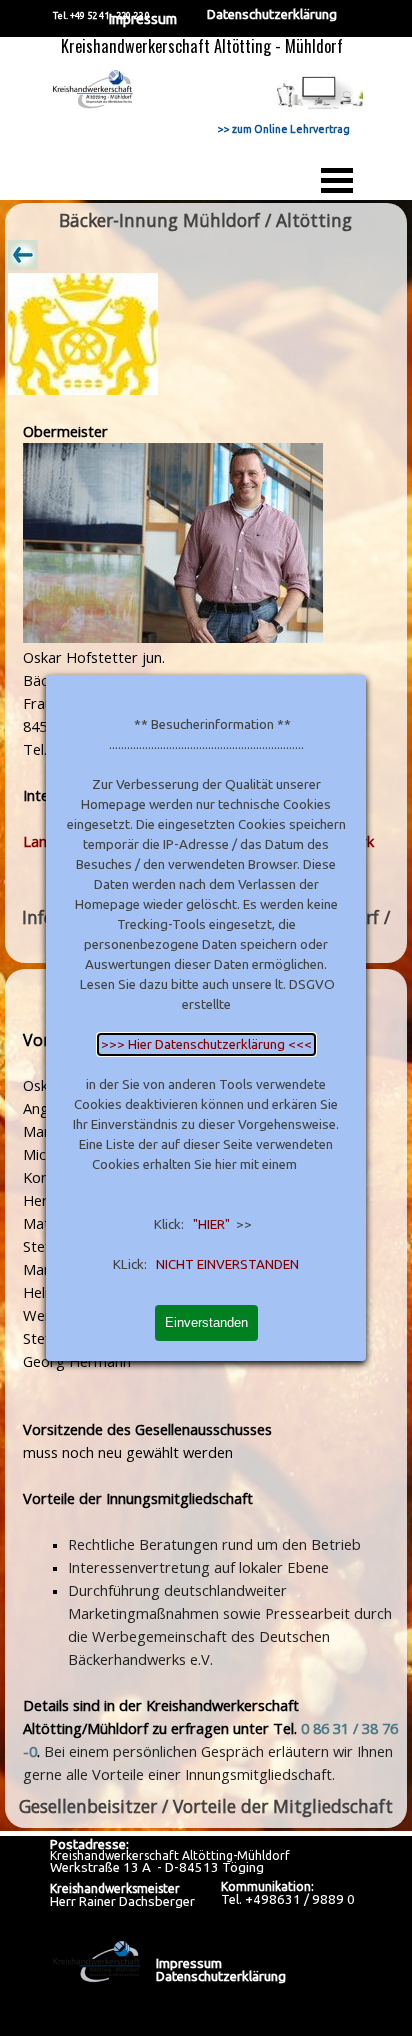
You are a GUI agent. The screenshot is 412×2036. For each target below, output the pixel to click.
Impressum (142, 18)
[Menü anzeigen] (337, 180)
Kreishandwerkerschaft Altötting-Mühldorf (170, 1855)
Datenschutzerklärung (272, 14)
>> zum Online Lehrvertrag (284, 129)
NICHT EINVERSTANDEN (227, 1264)
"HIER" (211, 1224)
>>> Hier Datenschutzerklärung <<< (206, 1044)
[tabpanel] (206, 568)
